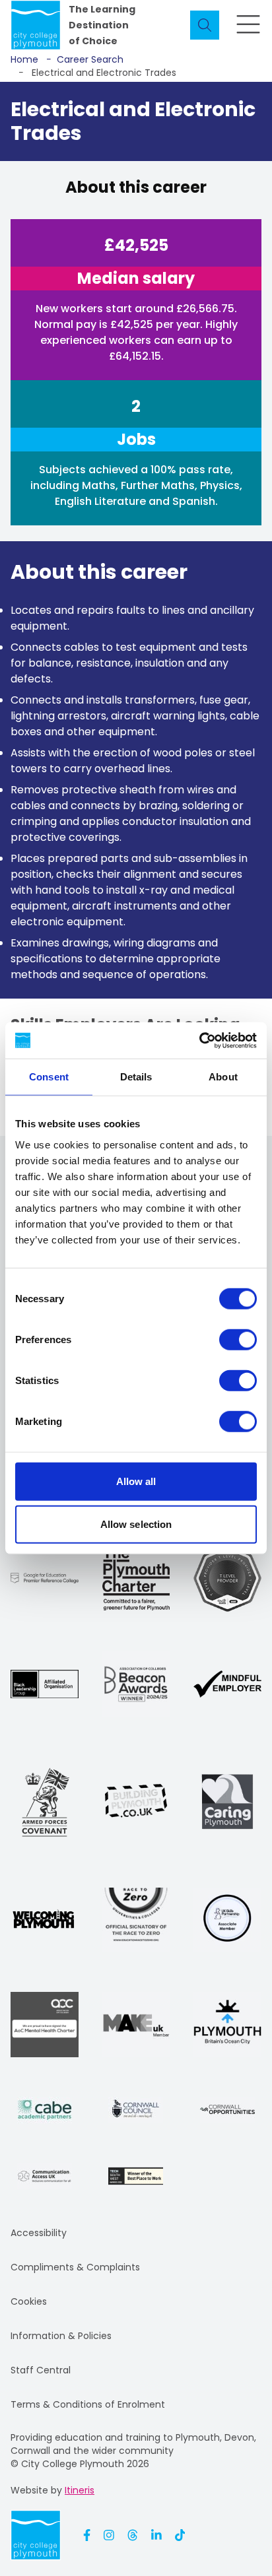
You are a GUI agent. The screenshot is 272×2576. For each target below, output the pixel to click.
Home (24, 59)
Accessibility (39, 2233)
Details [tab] (136, 1077)
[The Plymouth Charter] (136, 1578)
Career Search (85, 59)
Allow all (136, 1481)
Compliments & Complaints (75, 2267)
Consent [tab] (49, 1077)
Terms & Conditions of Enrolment (88, 2404)
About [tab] (223, 1077)
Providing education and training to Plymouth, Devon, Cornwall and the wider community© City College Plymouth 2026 (133, 2451)
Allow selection (136, 1524)
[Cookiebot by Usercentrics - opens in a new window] (199, 1040)
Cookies (29, 2301)
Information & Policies (61, 2336)
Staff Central (41, 2370)
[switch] (238, 1339)
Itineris (80, 2490)
